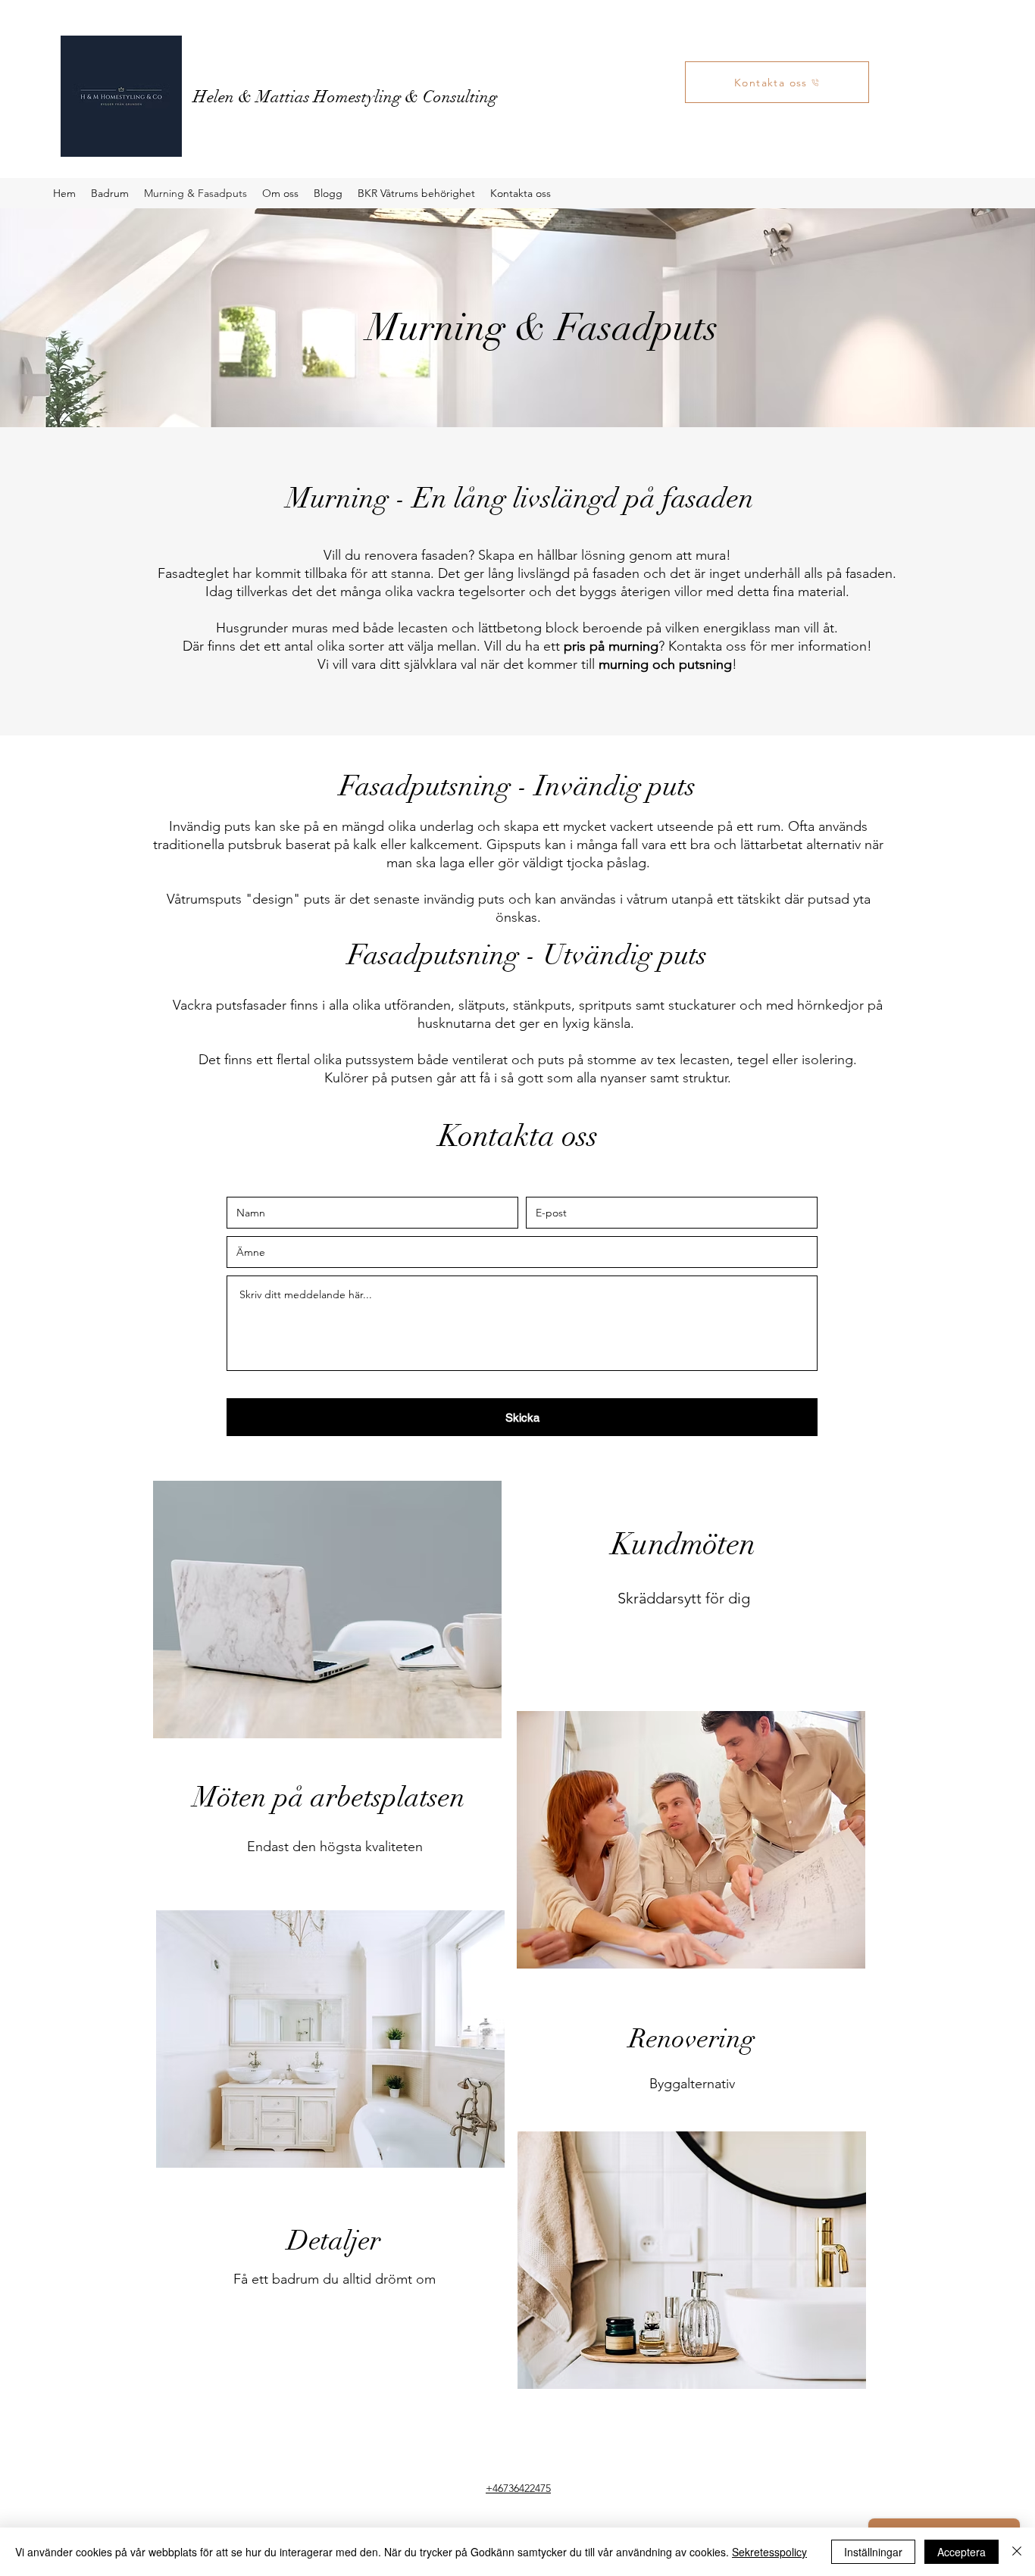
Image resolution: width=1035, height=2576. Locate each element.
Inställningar (873, 2552)
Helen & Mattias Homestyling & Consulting (345, 97)
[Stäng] (1017, 2552)
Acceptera (962, 2552)
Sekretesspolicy (769, 2552)
